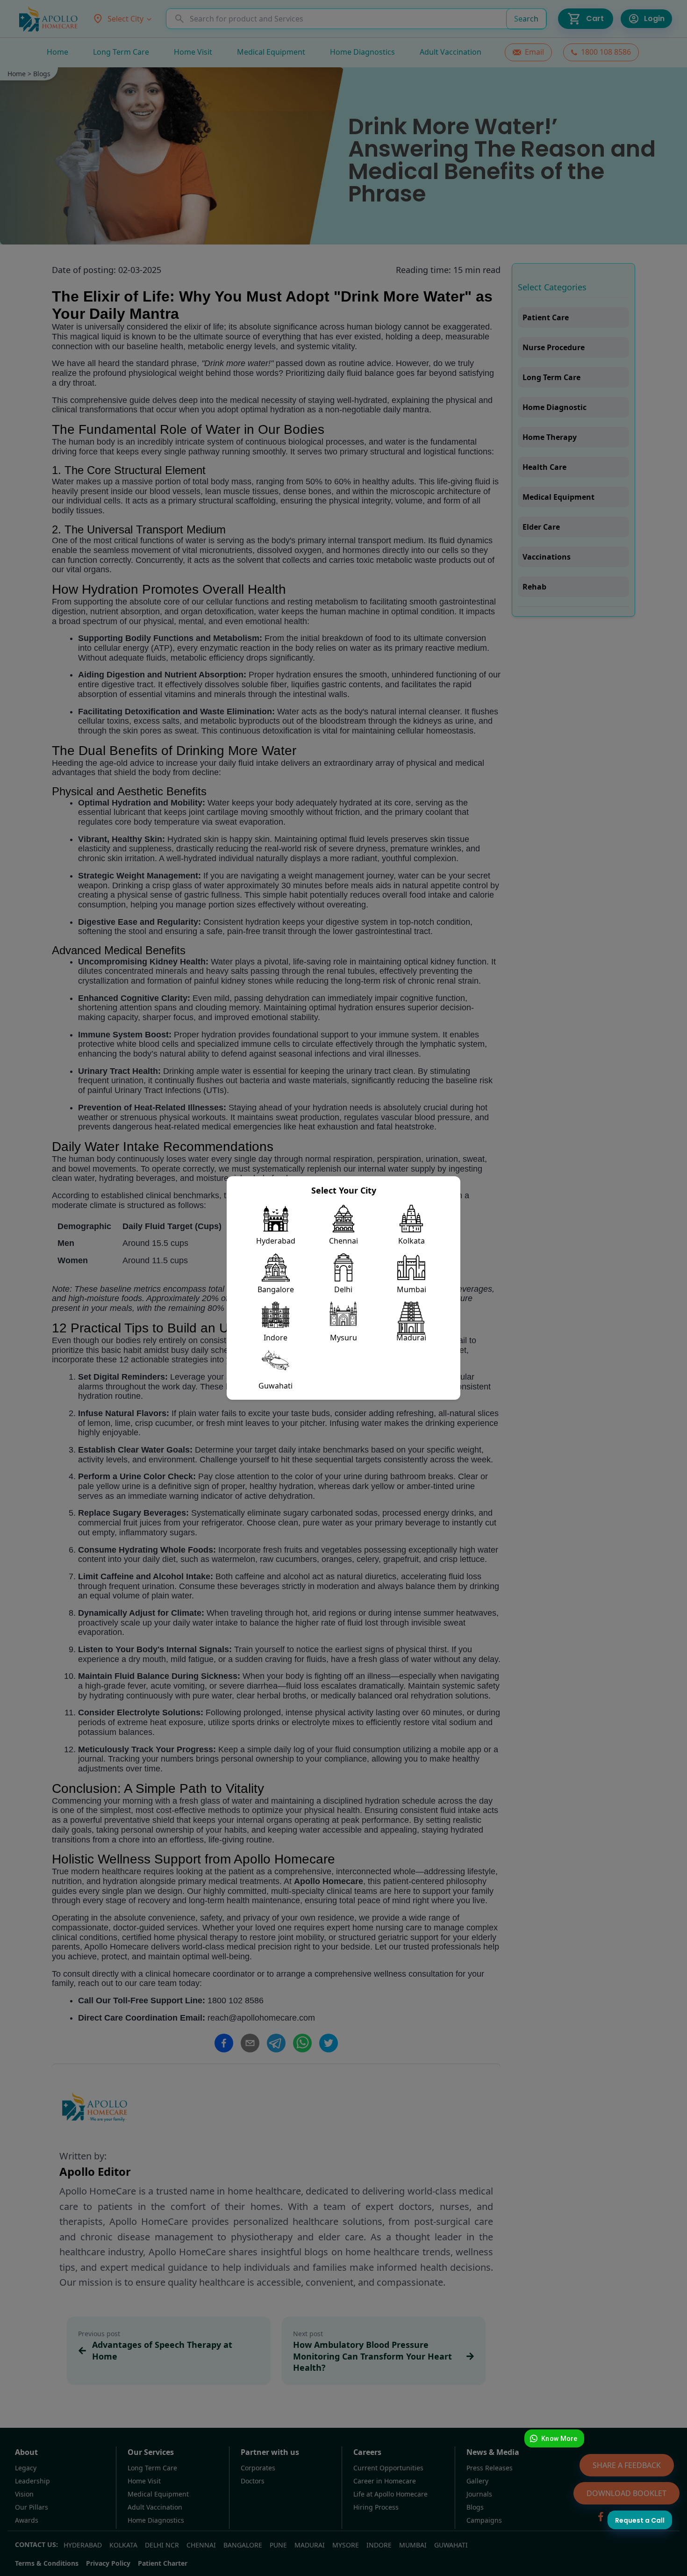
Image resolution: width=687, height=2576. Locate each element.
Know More (559, 2438)
